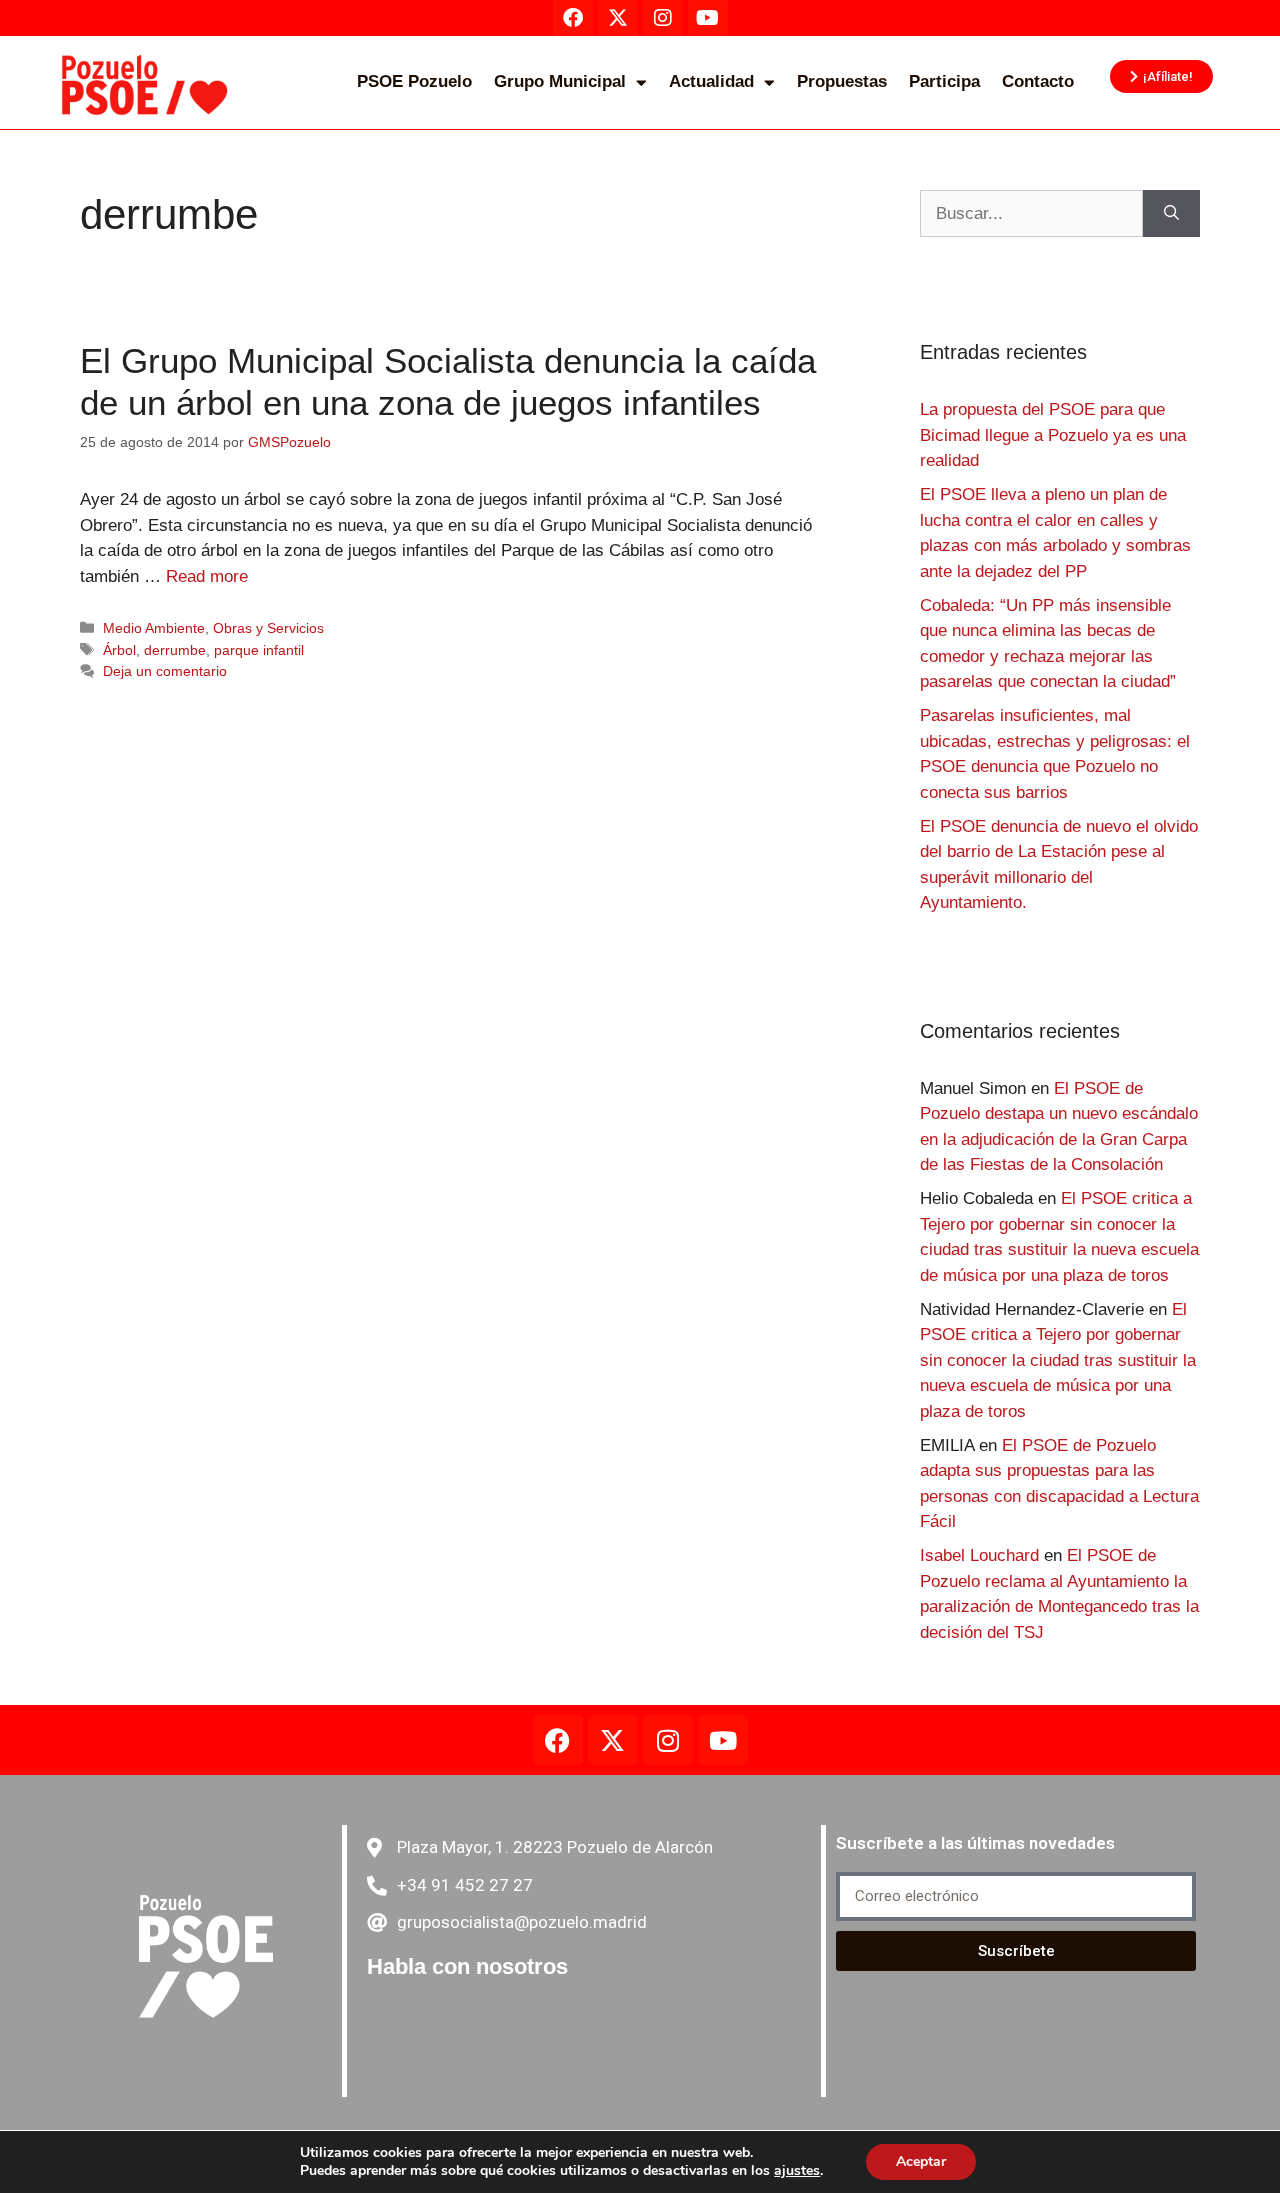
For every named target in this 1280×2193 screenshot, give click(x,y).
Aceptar (921, 2161)
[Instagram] (668, 1740)
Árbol (119, 650)
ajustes (797, 2171)
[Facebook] (558, 1740)
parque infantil (259, 650)
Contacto (1038, 81)
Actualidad (711, 81)
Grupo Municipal (560, 81)
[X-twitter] (613, 1740)
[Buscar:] (1031, 214)
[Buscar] (1171, 214)
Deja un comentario (165, 671)
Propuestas (842, 81)
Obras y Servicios (268, 628)
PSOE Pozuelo (414, 81)
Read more (207, 576)
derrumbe (175, 650)
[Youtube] (723, 1740)
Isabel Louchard (979, 1555)
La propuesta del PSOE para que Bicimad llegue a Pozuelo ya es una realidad (1053, 435)
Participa (944, 81)
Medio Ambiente (154, 628)
